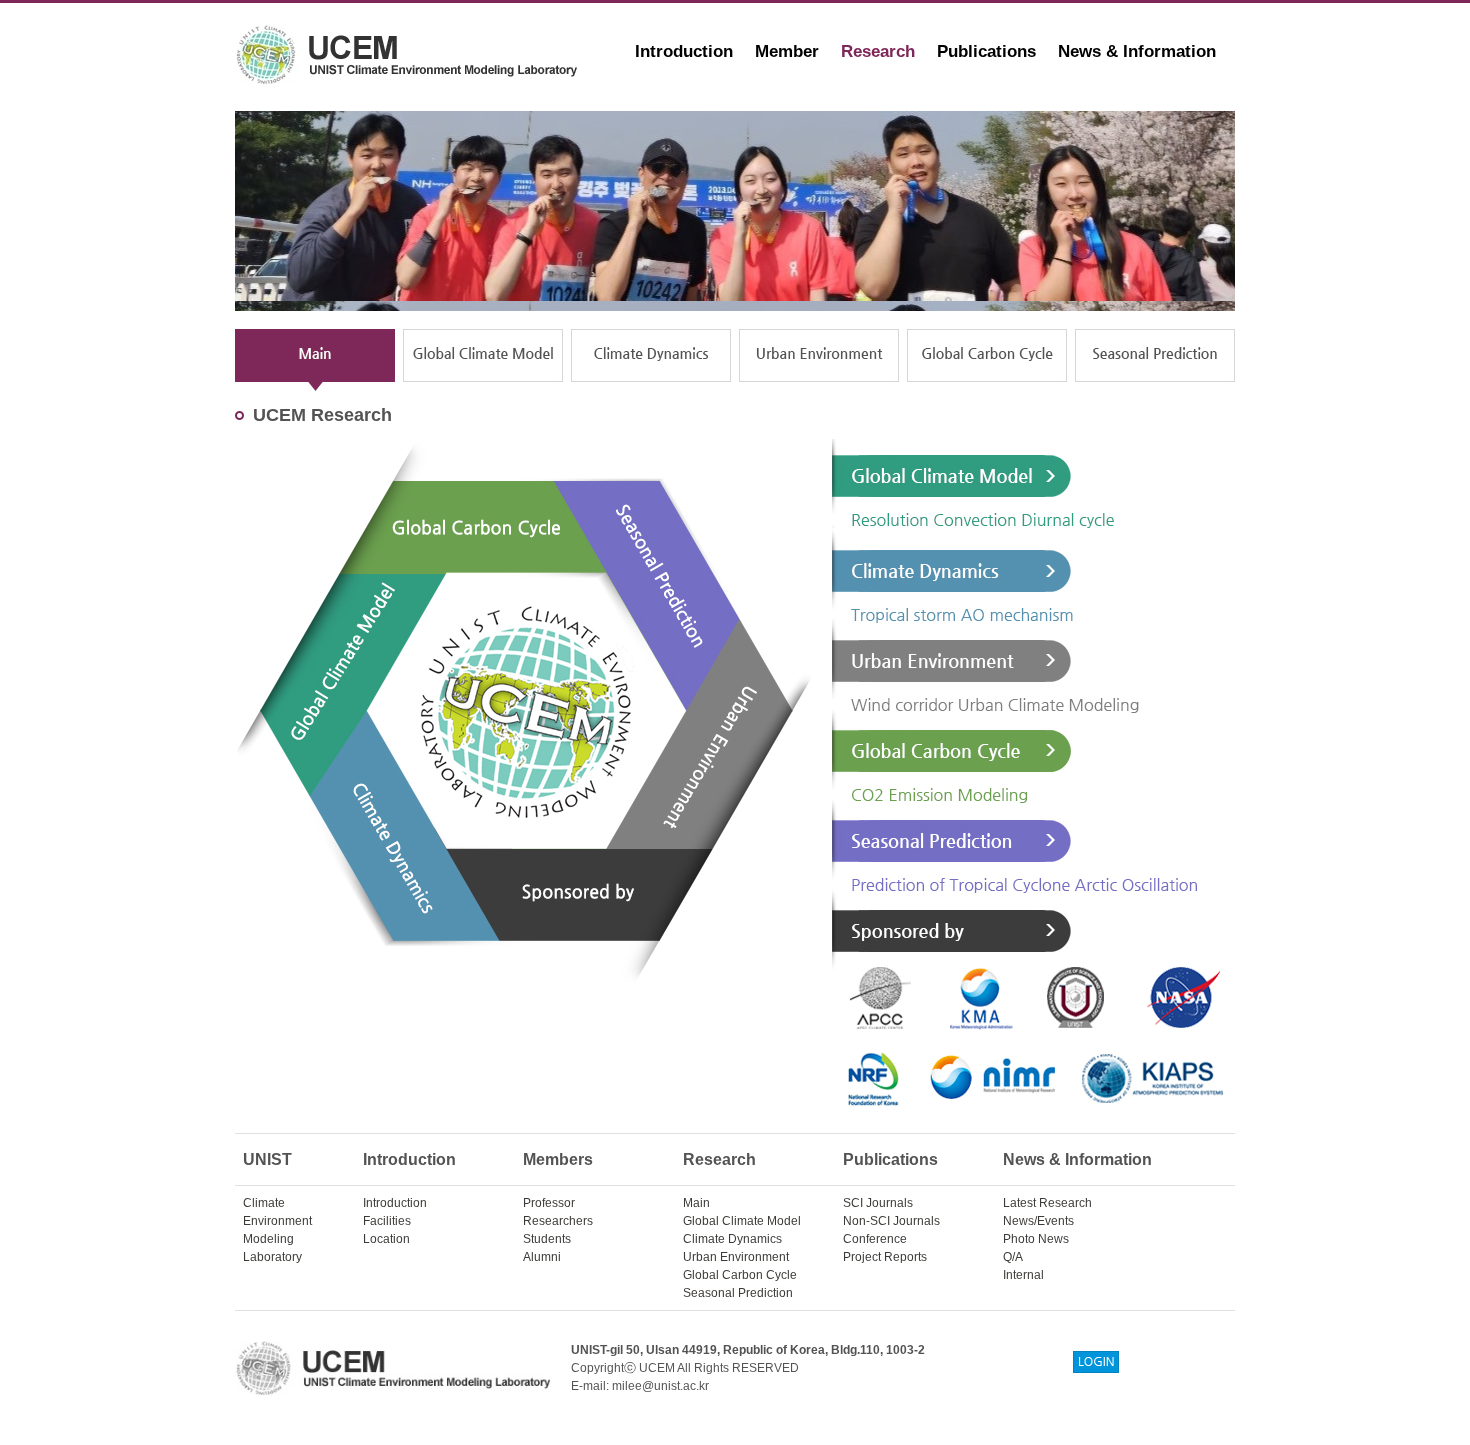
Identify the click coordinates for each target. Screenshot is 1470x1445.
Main (696, 1203)
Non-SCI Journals (891, 1221)
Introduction (684, 51)
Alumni (542, 1257)
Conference (875, 1239)
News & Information (1137, 51)
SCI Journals (878, 1203)
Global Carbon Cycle (740, 1275)
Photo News (1036, 1239)
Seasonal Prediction (738, 1293)
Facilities (387, 1221)
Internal (1023, 1275)
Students (547, 1239)
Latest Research (1047, 1203)
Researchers (558, 1221)
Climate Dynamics (732, 1239)
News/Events (1038, 1221)
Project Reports (885, 1257)
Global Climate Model (742, 1221)
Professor (549, 1203)
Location (386, 1239)
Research (878, 51)
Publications (986, 51)
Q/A (1013, 1257)
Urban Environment (736, 1257)
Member (787, 51)
